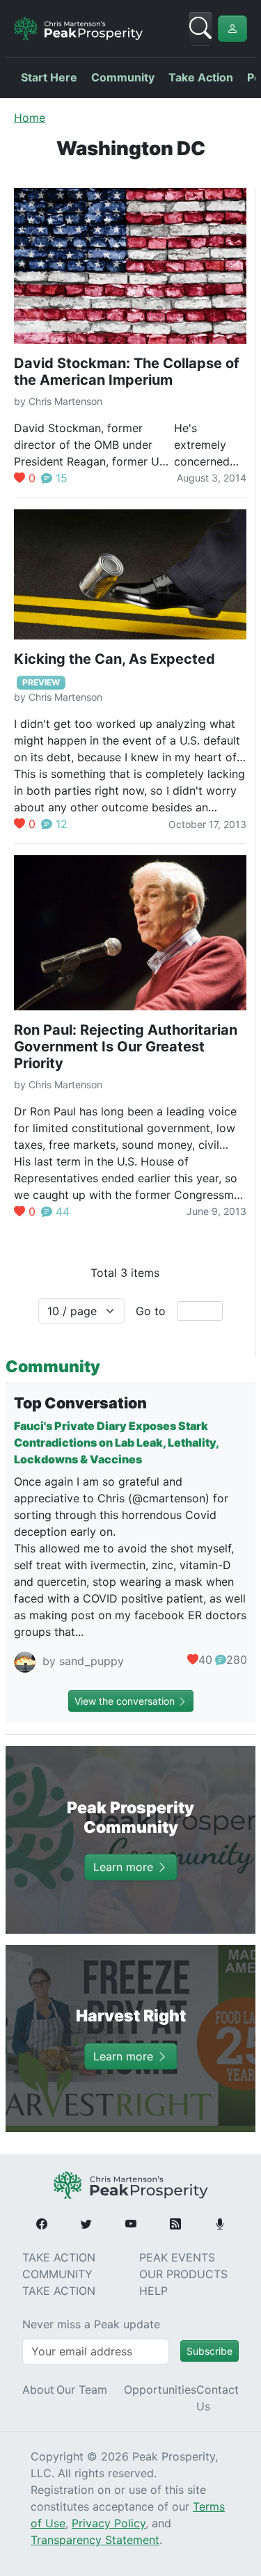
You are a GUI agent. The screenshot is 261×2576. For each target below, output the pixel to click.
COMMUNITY (57, 2274)
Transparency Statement (95, 2540)
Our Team (82, 2390)
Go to (151, 1311)
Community (123, 77)
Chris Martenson (65, 401)
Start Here (49, 77)
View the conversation (126, 1701)
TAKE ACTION (59, 2257)
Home (30, 118)
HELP (153, 2291)
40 (205, 1660)
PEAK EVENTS (177, 2257)
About (38, 2390)
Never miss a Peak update (91, 2324)
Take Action (201, 77)
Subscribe (209, 2351)
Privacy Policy (109, 2523)
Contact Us (217, 2398)
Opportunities (160, 2390)
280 (237, 1660)
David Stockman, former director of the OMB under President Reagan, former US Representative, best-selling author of (90, 461)
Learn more (125, 1868)
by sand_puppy (81, 1662)
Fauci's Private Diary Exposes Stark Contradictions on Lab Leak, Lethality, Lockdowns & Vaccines (116, 1442)
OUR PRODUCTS (183, 2274)
